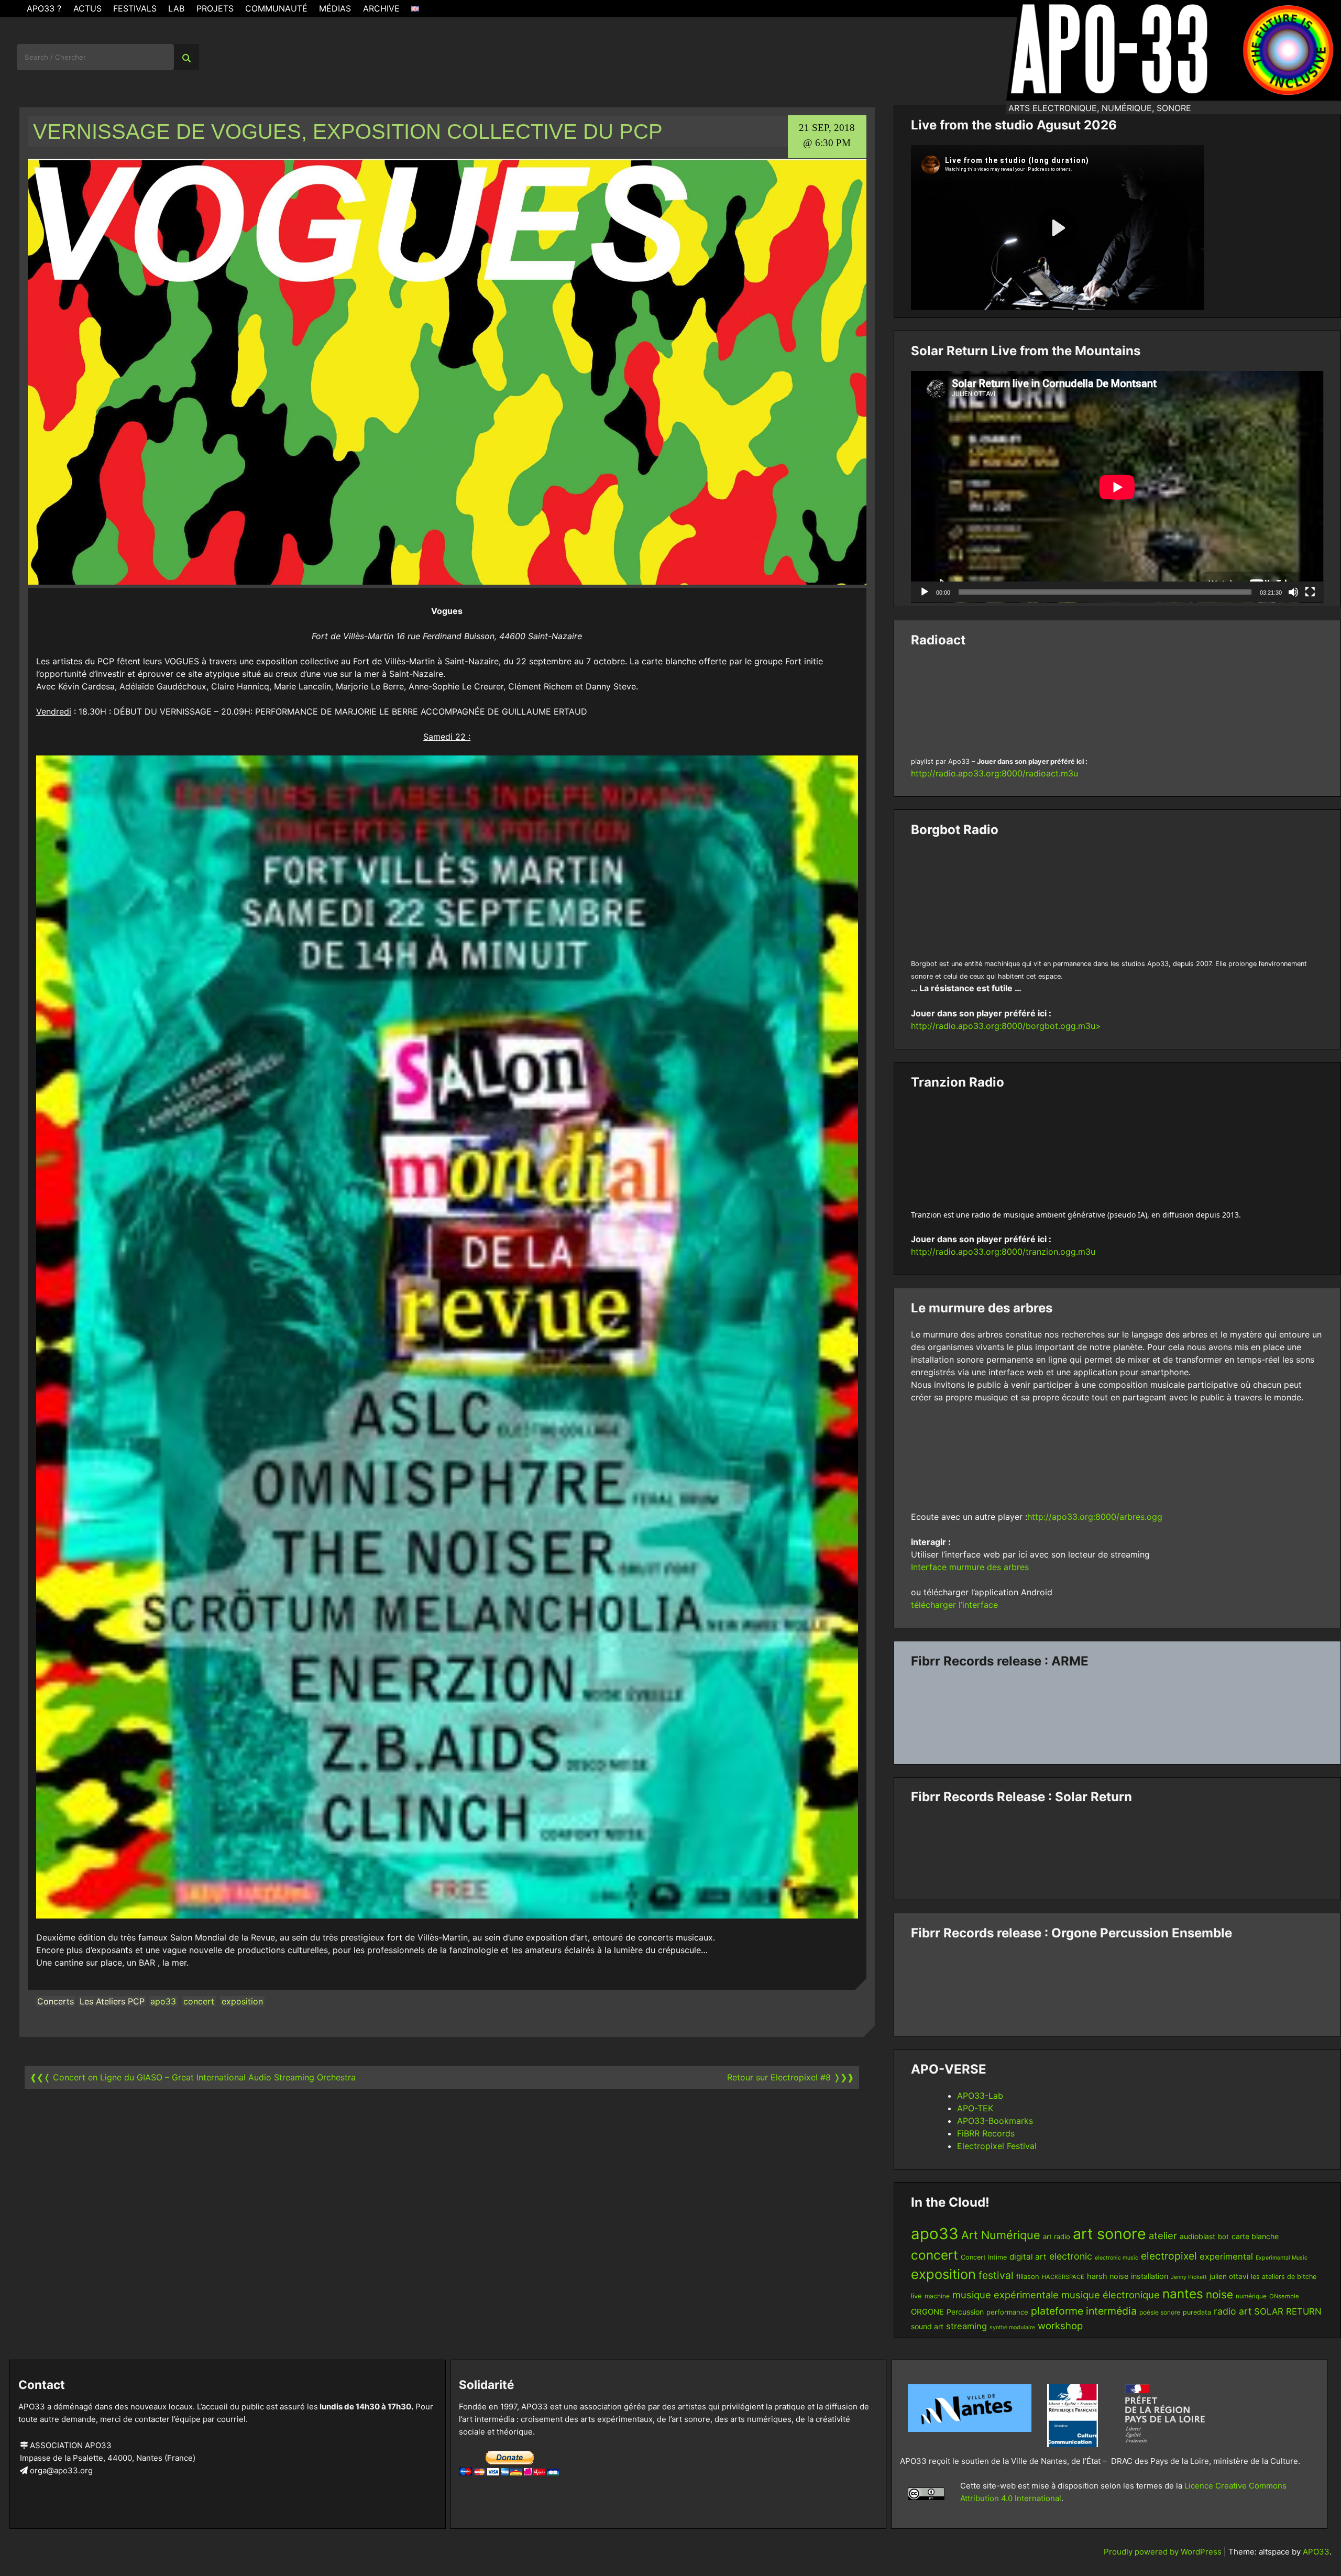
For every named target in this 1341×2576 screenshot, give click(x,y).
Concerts (56, 2001)
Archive (381, 8)
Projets (215, 8)
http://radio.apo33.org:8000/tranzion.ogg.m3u (1003, 1252)
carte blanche (1255, 2236)
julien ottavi (1229, 2276)
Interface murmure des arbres (970, 1567)
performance (1007, 2312)
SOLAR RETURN (1288, 2311)
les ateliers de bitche (1284, 2277)
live (916, 2296)
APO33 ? (44, 8)
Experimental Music (1282, 2258)
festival (996, 2275)
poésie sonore (1160, 2312)
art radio (1057, 2237)
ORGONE (927, 2312)
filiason (1028, 2276)
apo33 (163, 2001)
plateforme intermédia (1084, 2311)
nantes (1183, 2294)
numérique (1251, 2296)
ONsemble (1284, 2296)
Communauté (276, 8)
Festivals (135, 8)
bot (1223, 2237)
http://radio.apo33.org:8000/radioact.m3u (994, 773)
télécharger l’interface (954, 1605)
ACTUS (87, 8)
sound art (927, 2326)
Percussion (965, 2312)
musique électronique (1111, 2295)
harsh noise (1108, 2276)
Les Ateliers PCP (112, 2001)
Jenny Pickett (1189, 2277)
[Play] (925, 592)
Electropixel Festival (997, 2146)
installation (1150, 2276)
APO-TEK (975, 2108)
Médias (335, 8)
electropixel (1169, 2256)
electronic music (1117, 2258)
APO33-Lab (980, 2096)
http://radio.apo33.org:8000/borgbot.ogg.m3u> (1006, 1026)
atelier (1163, 2235)
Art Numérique (1001, 2235)
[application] (1117, 487)
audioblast (1197, 2236)
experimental (1226, 2256)
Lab (176, 8)
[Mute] (1293, 592)
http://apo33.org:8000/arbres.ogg (1095, 1517)
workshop (1060, 2326)
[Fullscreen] (1310, 592)
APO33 (1316, 2552)
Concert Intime (984, 2257)
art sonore (1109, 2234)
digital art (1028, 2257)
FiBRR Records (986, 2133)
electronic (1071, 2256)
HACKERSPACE (1063, 2277)
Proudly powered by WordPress (1164, 2552)
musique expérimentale (1005, 2295)
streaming (966, 2326)
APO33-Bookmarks (995, 2121)
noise (1219, 2294)
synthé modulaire (1012, 2327)
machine (937, 2296)
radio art (1233, 2311)
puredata (1197, 2312)
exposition (242, 2001)
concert (199, 2001)
